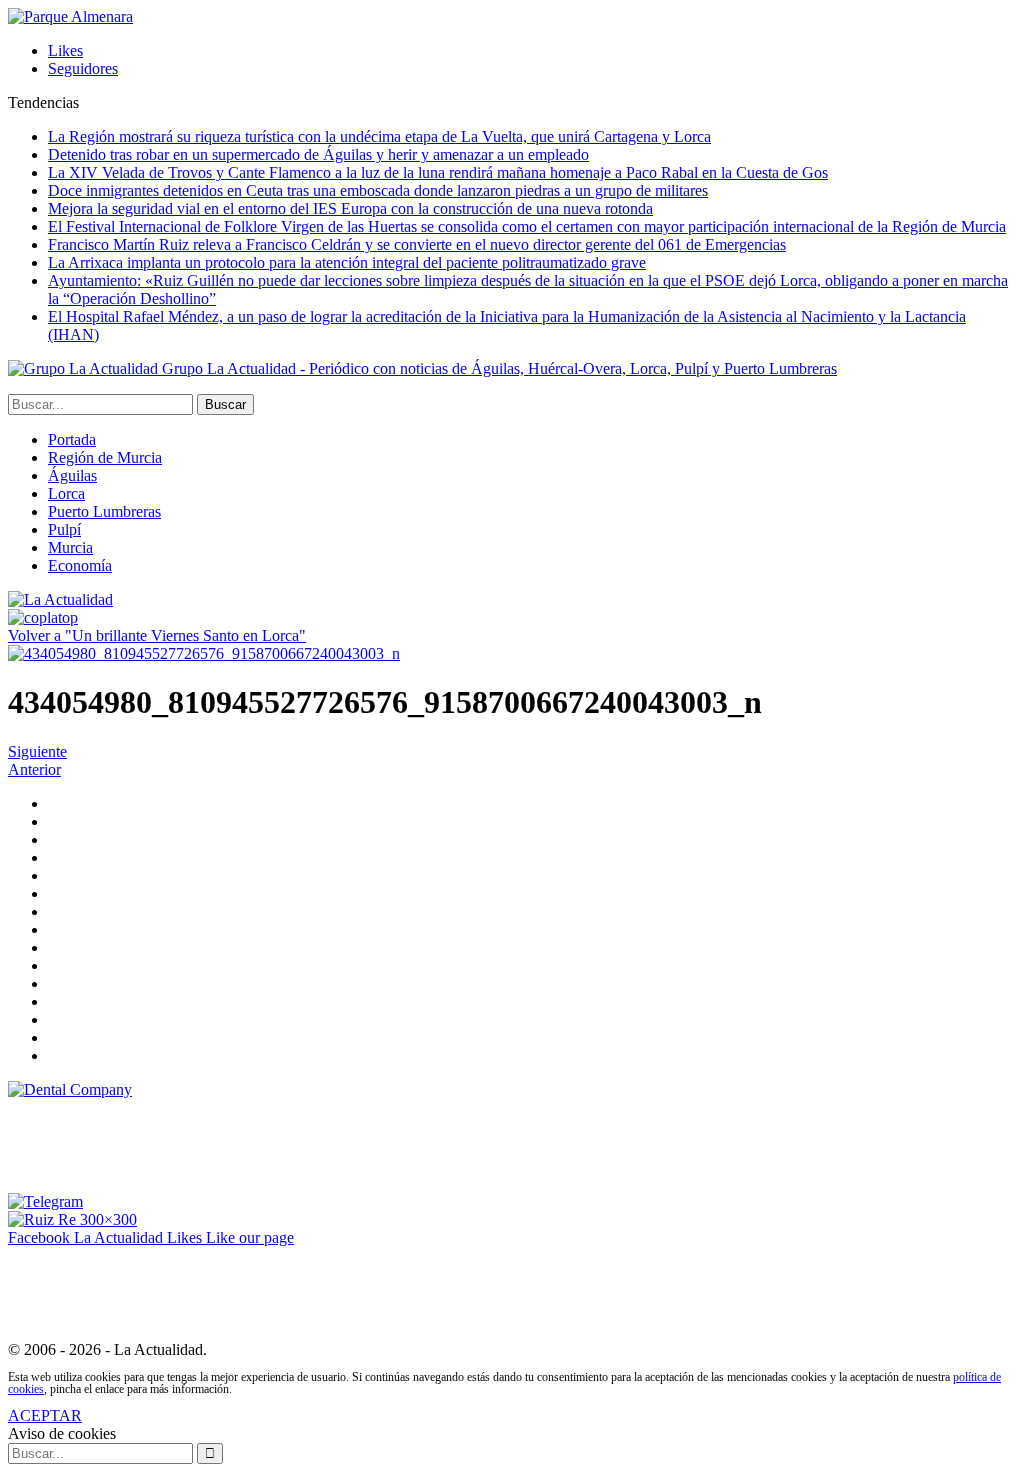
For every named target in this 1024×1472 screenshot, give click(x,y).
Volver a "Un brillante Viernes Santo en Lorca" (157, 635)
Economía (80, 565)
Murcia (70, 547)
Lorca (66, 493)
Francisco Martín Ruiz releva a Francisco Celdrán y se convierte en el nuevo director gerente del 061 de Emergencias (417, 244)
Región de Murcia (105, 457)
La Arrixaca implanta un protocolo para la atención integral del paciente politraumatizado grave (347, 262)
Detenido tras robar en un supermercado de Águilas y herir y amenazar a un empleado (318, 154)
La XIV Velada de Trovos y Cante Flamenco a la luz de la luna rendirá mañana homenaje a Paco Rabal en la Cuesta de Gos (438, 172)
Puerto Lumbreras (104, 511)
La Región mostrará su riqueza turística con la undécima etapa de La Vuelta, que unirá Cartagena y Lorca (379, 136)
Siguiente (37, 751)
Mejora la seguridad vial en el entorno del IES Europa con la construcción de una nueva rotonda (350, 208)
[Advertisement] (372, 1144)
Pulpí (64, 529)
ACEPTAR (45, 1415)
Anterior (34, 769)
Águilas (72, 475)
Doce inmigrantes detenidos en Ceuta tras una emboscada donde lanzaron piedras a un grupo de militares (378, 190)
